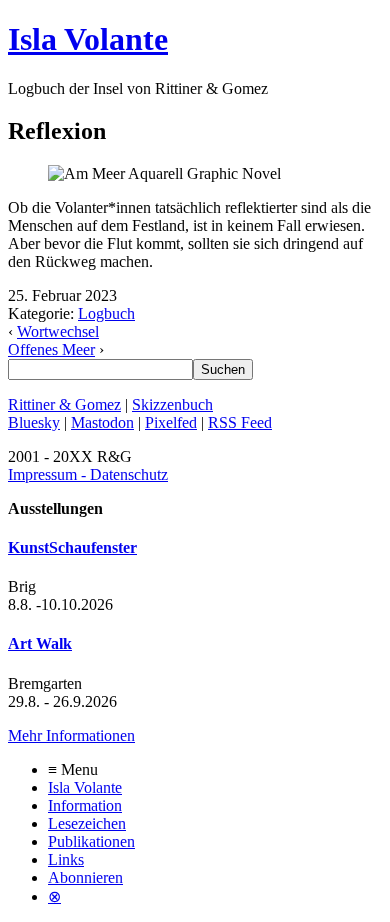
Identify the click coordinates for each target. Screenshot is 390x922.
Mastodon (102, 422)
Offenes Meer (51, 349)
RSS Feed (240, 422)
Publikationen (91, 841)
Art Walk (40, 643)
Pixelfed (171, 422)
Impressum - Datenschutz (88, 474)
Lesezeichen (87, 823)
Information (85, 805)
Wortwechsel (58, 331)
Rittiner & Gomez (64, 404)
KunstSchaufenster (72, 547)
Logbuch (106, 313)
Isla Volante (88, 39)
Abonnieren (85, 877)
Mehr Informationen (71, 735)
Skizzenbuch (172, 404)
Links (66, 859)
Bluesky (34, 422)
